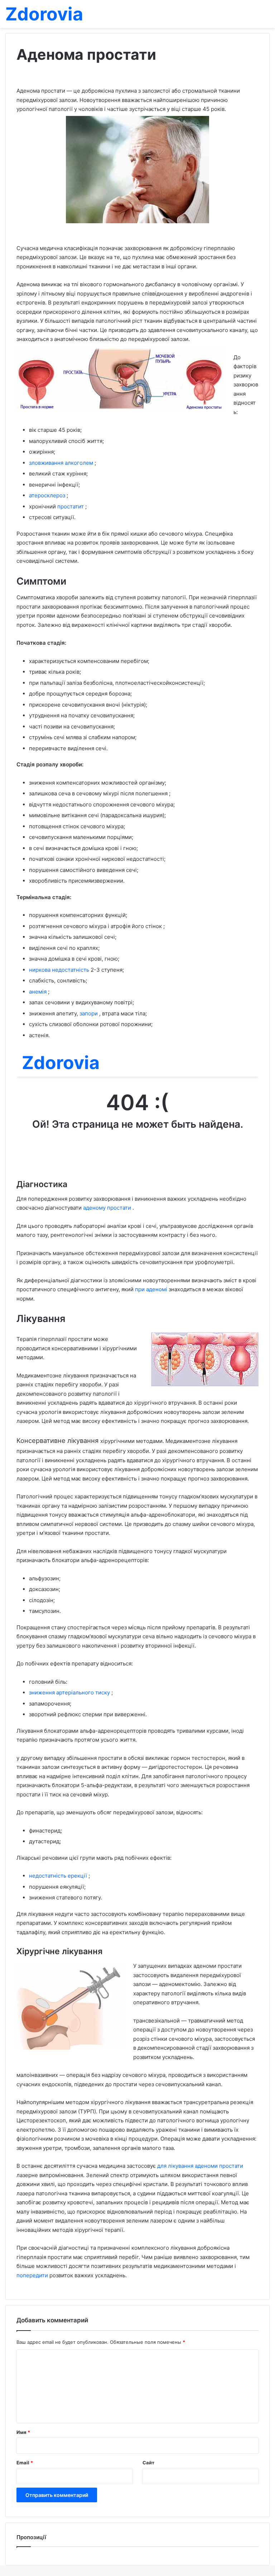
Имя (23, 2432)
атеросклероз (48, 495)
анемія (38, 992)
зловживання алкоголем (62, 463)
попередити (33, 2275)
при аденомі (152, 1289)
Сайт (148, 2463)
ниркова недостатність (60, 970)
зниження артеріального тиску (70, 1692)
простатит (71, 506)
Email (25, 2463)
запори (89, 1013)
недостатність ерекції (59, 1876)
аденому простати (108, 1208)
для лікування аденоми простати (200, 2166)
